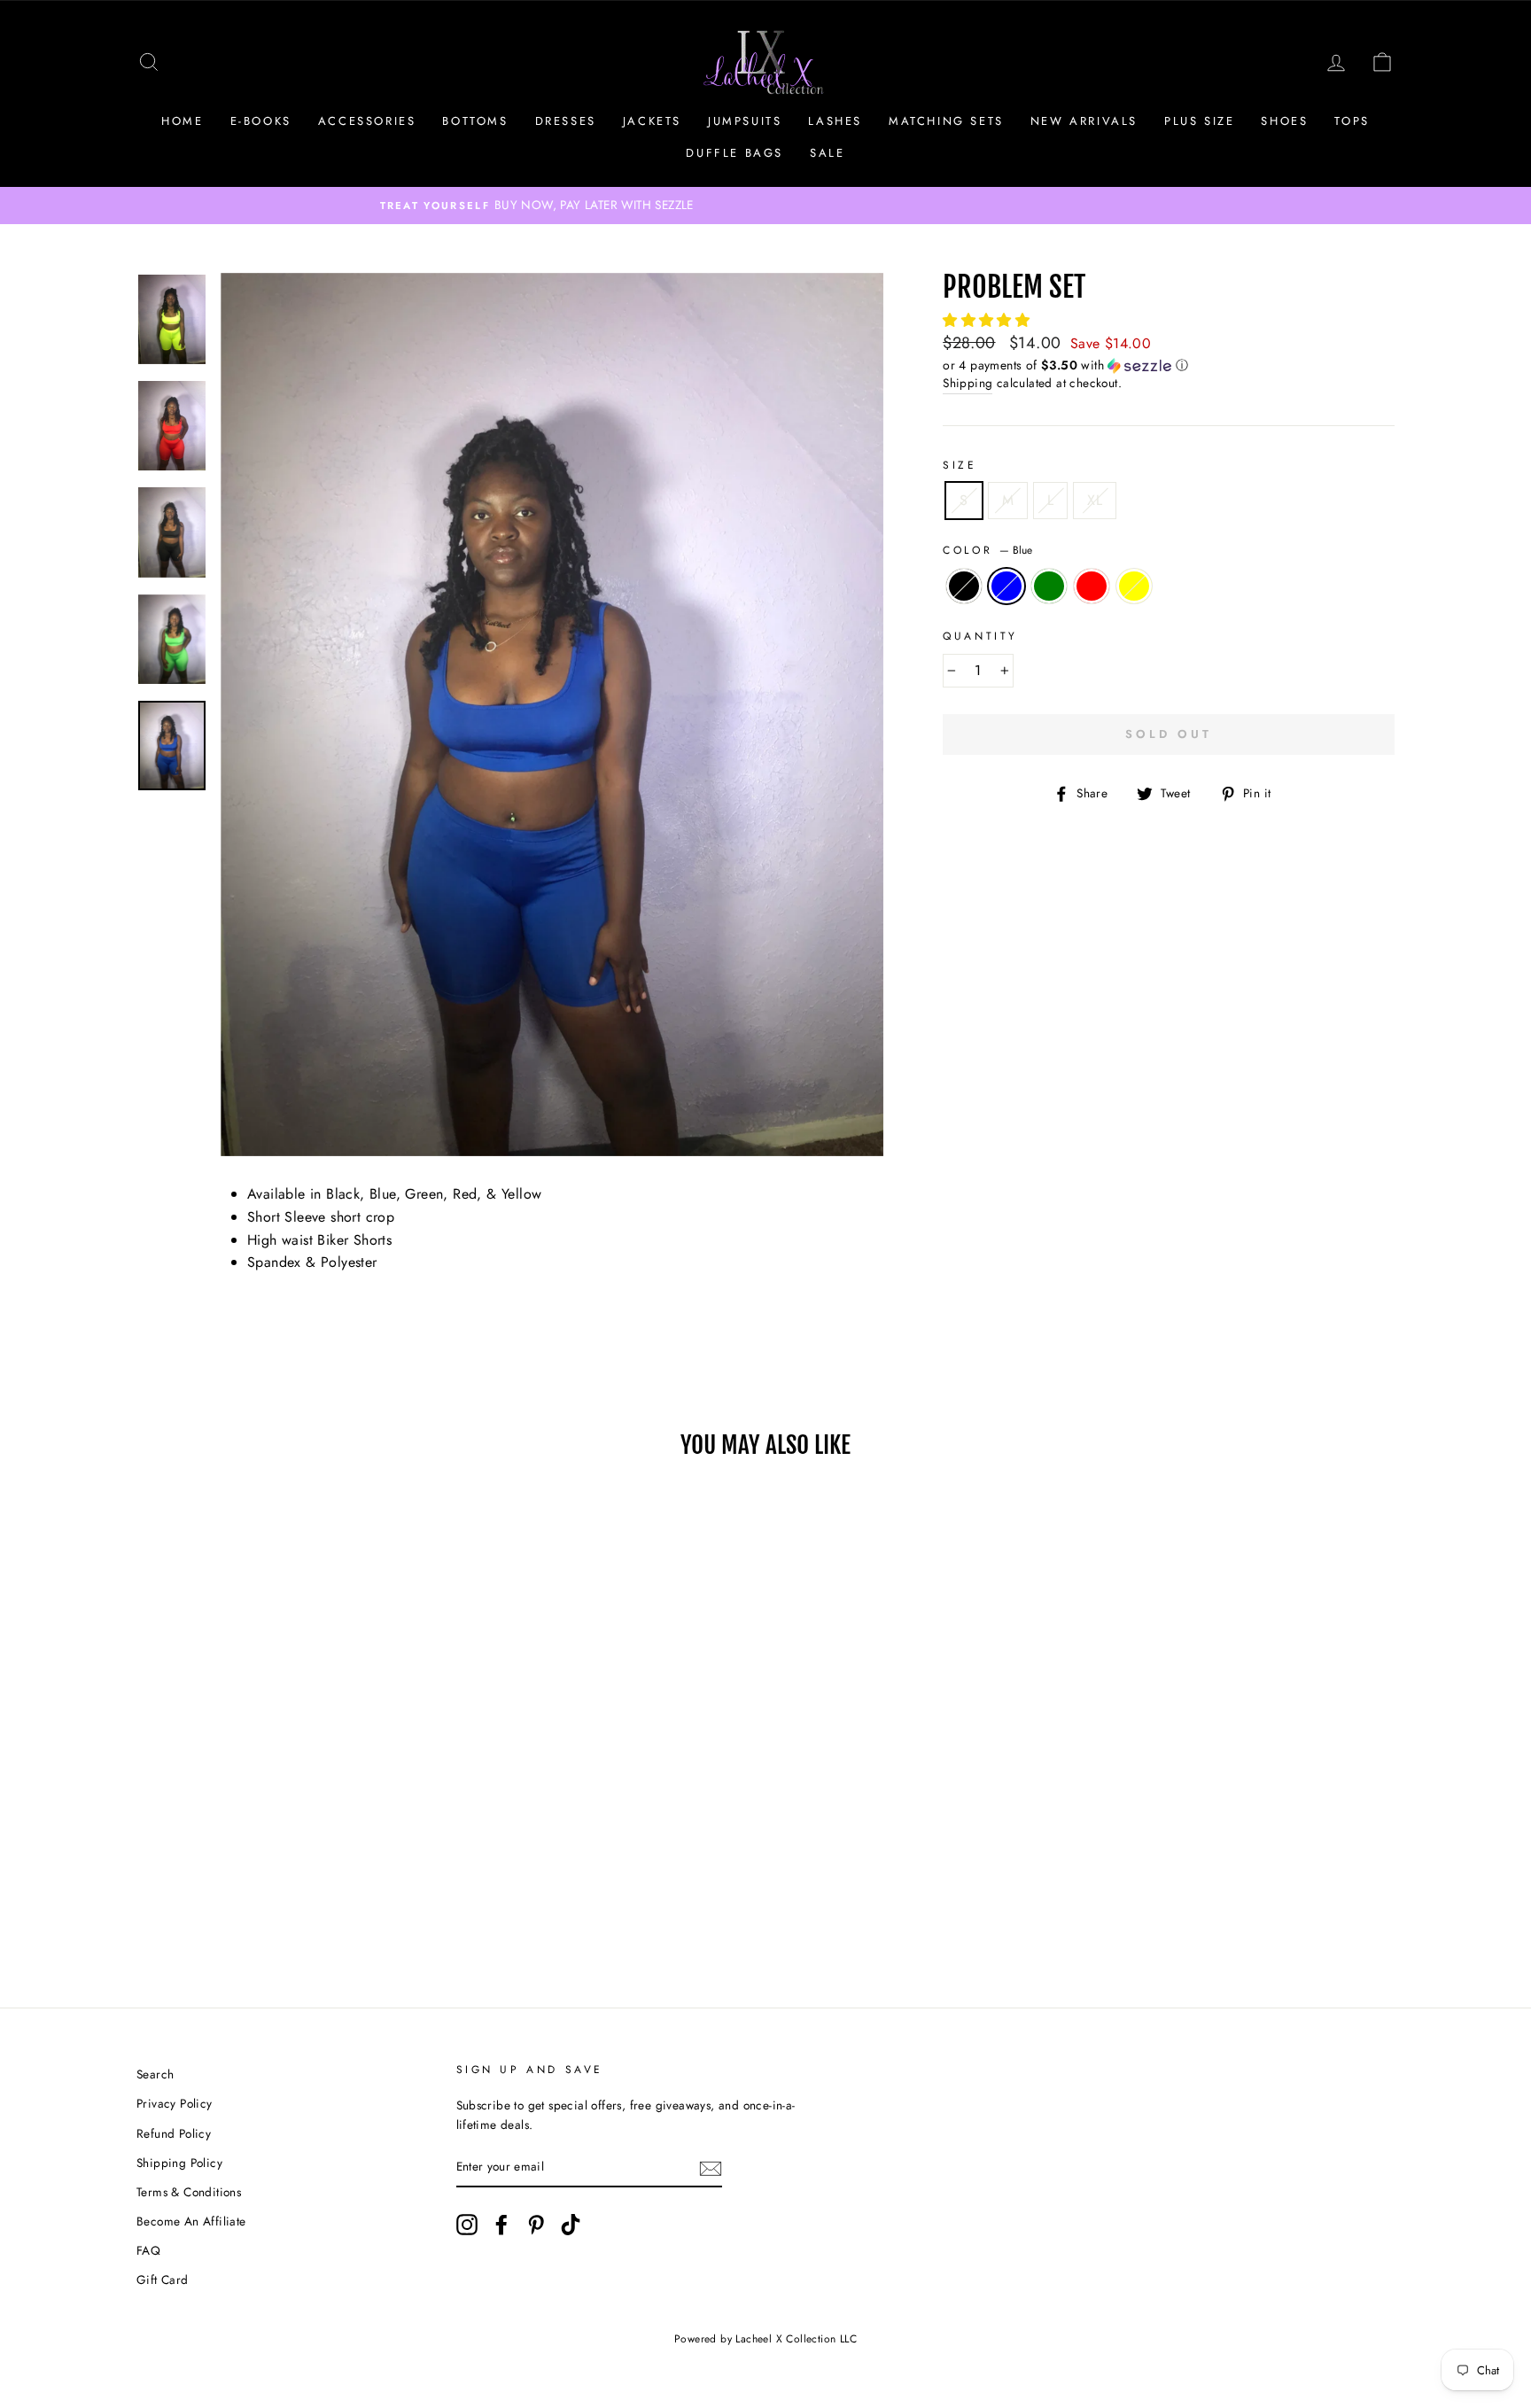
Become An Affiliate (191, 2221)
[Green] (255, 1903)
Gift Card (163, 2280)
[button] (988, 320)
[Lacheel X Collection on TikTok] (571, 2225)
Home (182, 121)
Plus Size (1199, 121)
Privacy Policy (175, 2103)
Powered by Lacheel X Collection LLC (765, 2339)
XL (1095, 500)
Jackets (652, 121)
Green (1049, 586)
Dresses (566, 121)
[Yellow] (303, 1903)
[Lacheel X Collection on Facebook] (501, 2225)
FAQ (148, 2250)
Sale (827, 153)
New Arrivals (1084, 121)
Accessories (367, 121)
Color (987, 550)
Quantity (980, 636)
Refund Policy (174, 2133)
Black (964, 586)
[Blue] (231, 1903)
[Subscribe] (711, 2168)
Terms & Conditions (189, 2192)
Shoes (1284, 121)
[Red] (279, 1903)
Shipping (968, 383)
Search (155, 2074)
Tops (1352, 121)
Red (1092, 586)
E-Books (261, 121)
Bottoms (475, 121)
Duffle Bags (734, 153)
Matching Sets (946, 121)
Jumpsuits (745, 121)
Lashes (835, 121)
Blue (1006, 586)
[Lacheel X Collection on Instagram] (467, 2225)
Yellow (1134, 586)
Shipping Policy (179, 2163)
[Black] (207, 1903)
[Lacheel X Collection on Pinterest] (536, 2225)
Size (960, 465)
